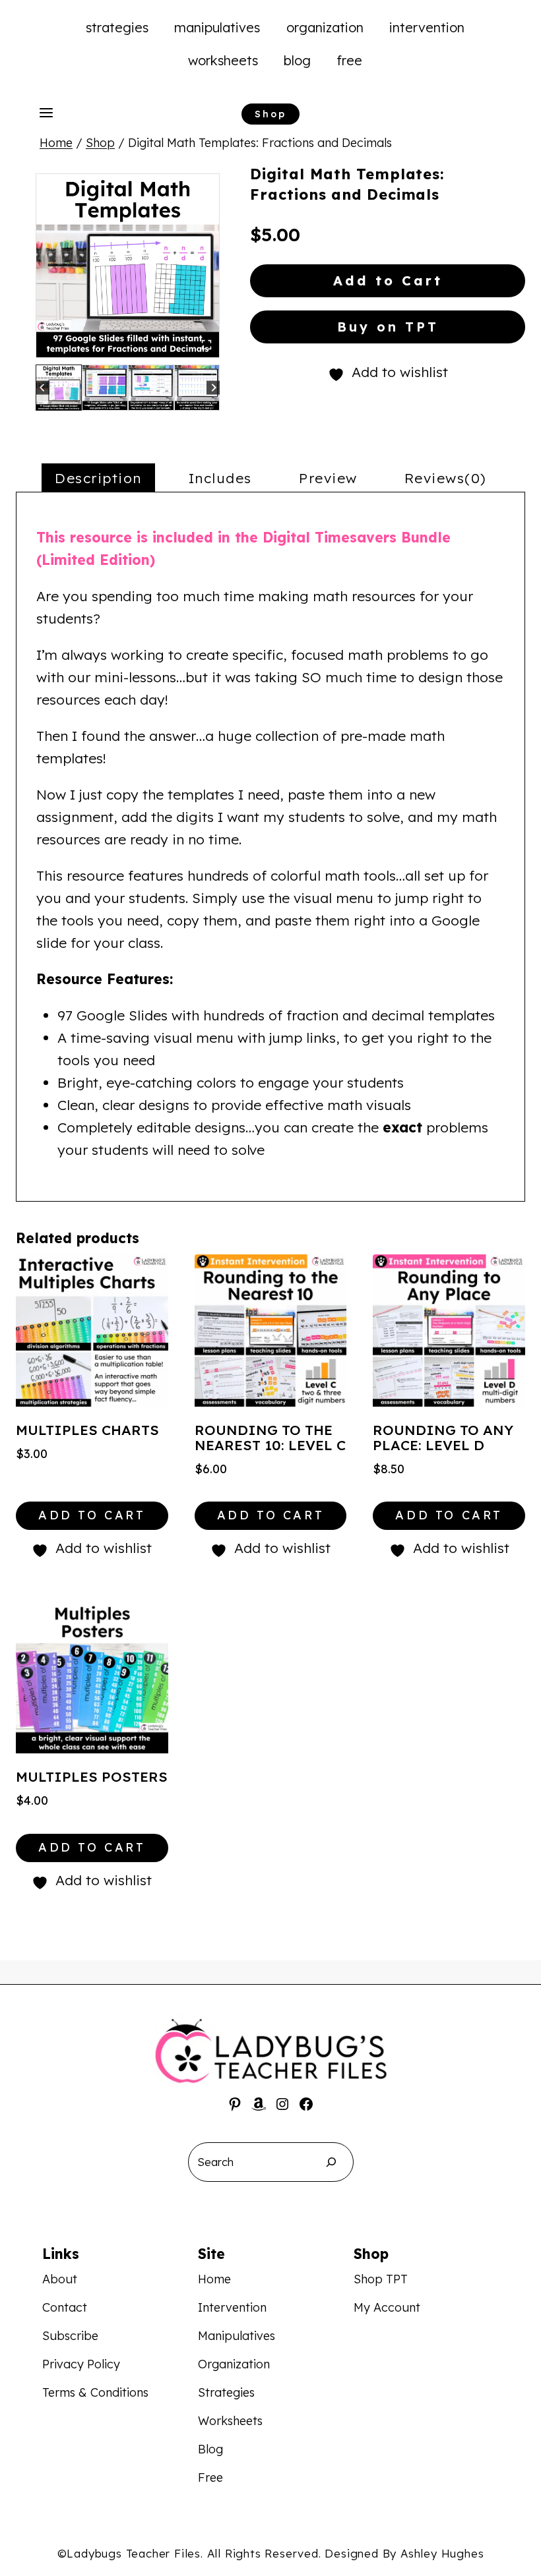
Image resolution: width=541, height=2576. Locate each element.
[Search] (331, 2162)
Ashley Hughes (442, 2553)
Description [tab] (98, 478)
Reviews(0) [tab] (445, 478)
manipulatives (217, 27)
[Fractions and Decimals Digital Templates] (128, 265)
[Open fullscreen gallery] (207, 345)
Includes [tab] (220, 478)
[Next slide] (213, 387)
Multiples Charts (87, 1430)
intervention (427, 27)
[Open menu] (47, 113)
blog (297, 60)
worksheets (223, 60)
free (349, 60)
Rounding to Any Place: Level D (443, 1437)
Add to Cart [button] (92, 1515)
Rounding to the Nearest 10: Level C (270, 1437)
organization (325, 27)
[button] (59, 388)
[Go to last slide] (43, 387)
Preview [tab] (328, 478)
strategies (117, 27)
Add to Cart (388, 280)
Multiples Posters (92, 1776)
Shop (270, 114)
